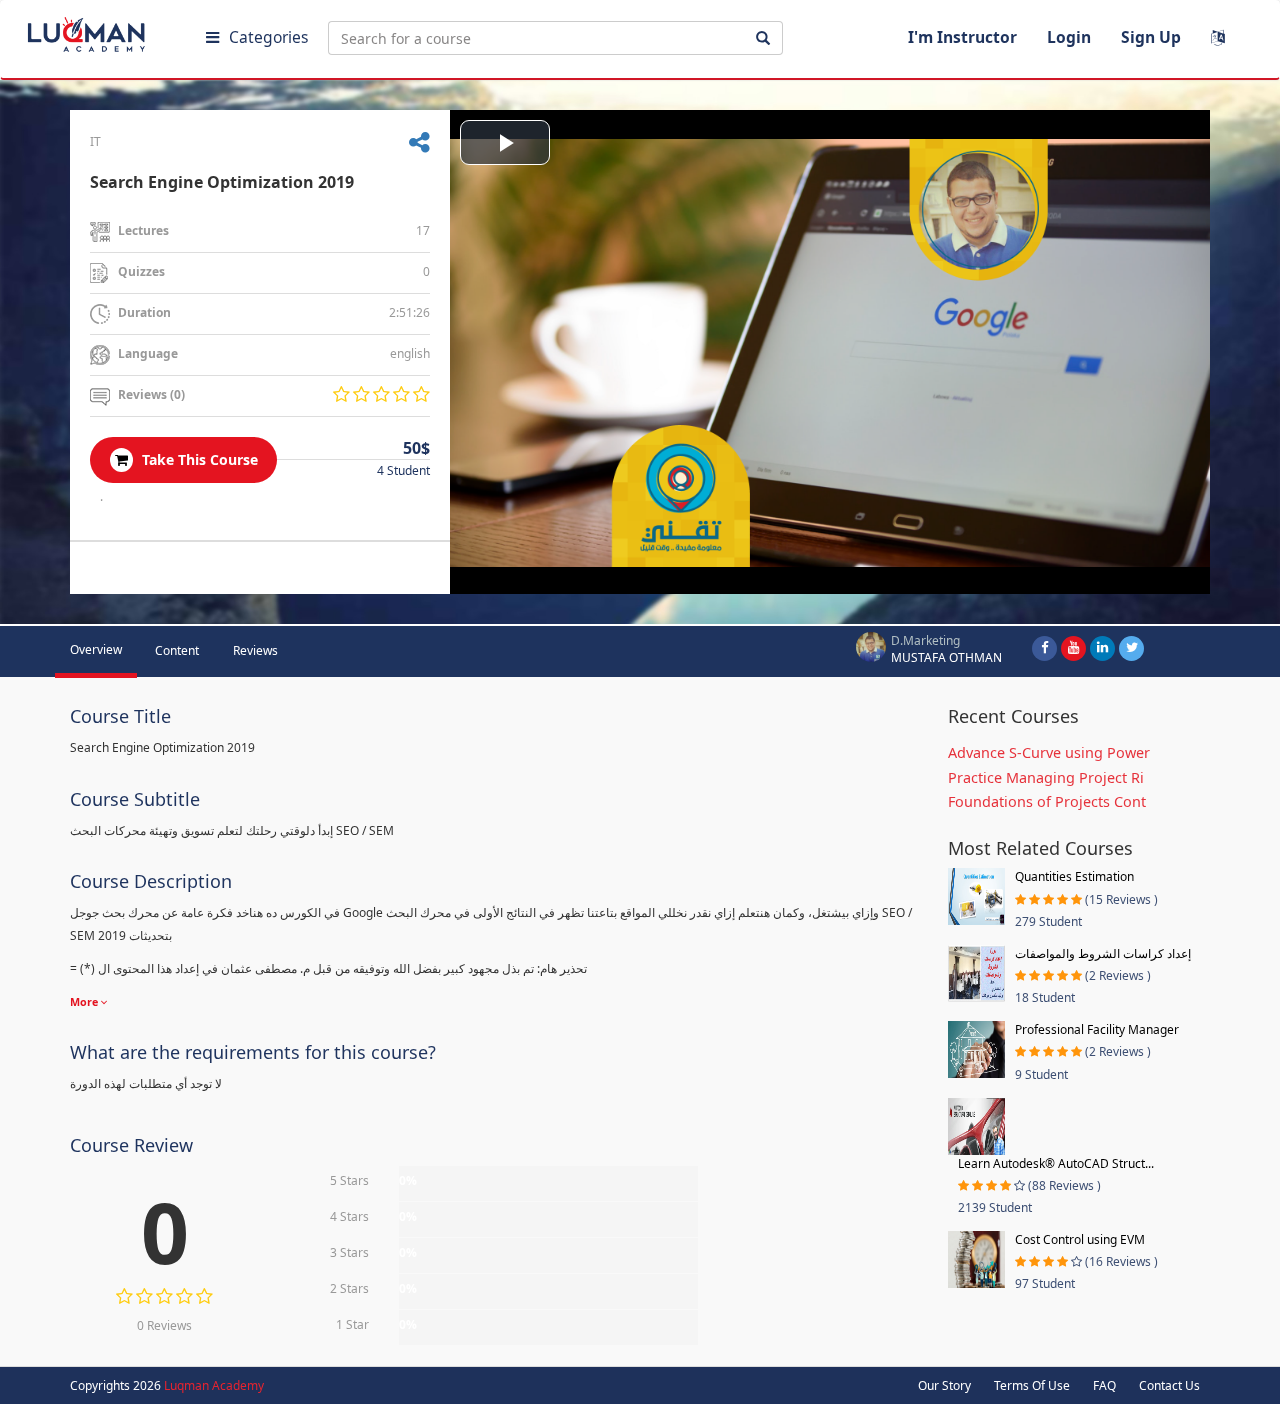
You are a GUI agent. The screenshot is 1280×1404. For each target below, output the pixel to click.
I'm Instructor (962, 37)
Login (1069, 37)
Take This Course (198, 459)
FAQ (1104, 1385)
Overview (96, 649)
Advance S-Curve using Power (1049, 752)
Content (177, 650)
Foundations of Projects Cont (1047, 801)
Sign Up (1151, 37)
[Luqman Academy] (101, 30)
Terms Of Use (1032, 1385)
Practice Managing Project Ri (1046, 777)
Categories (268, 37)
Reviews (255, 650)
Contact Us (1169, 1385)
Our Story (944, 1385)
